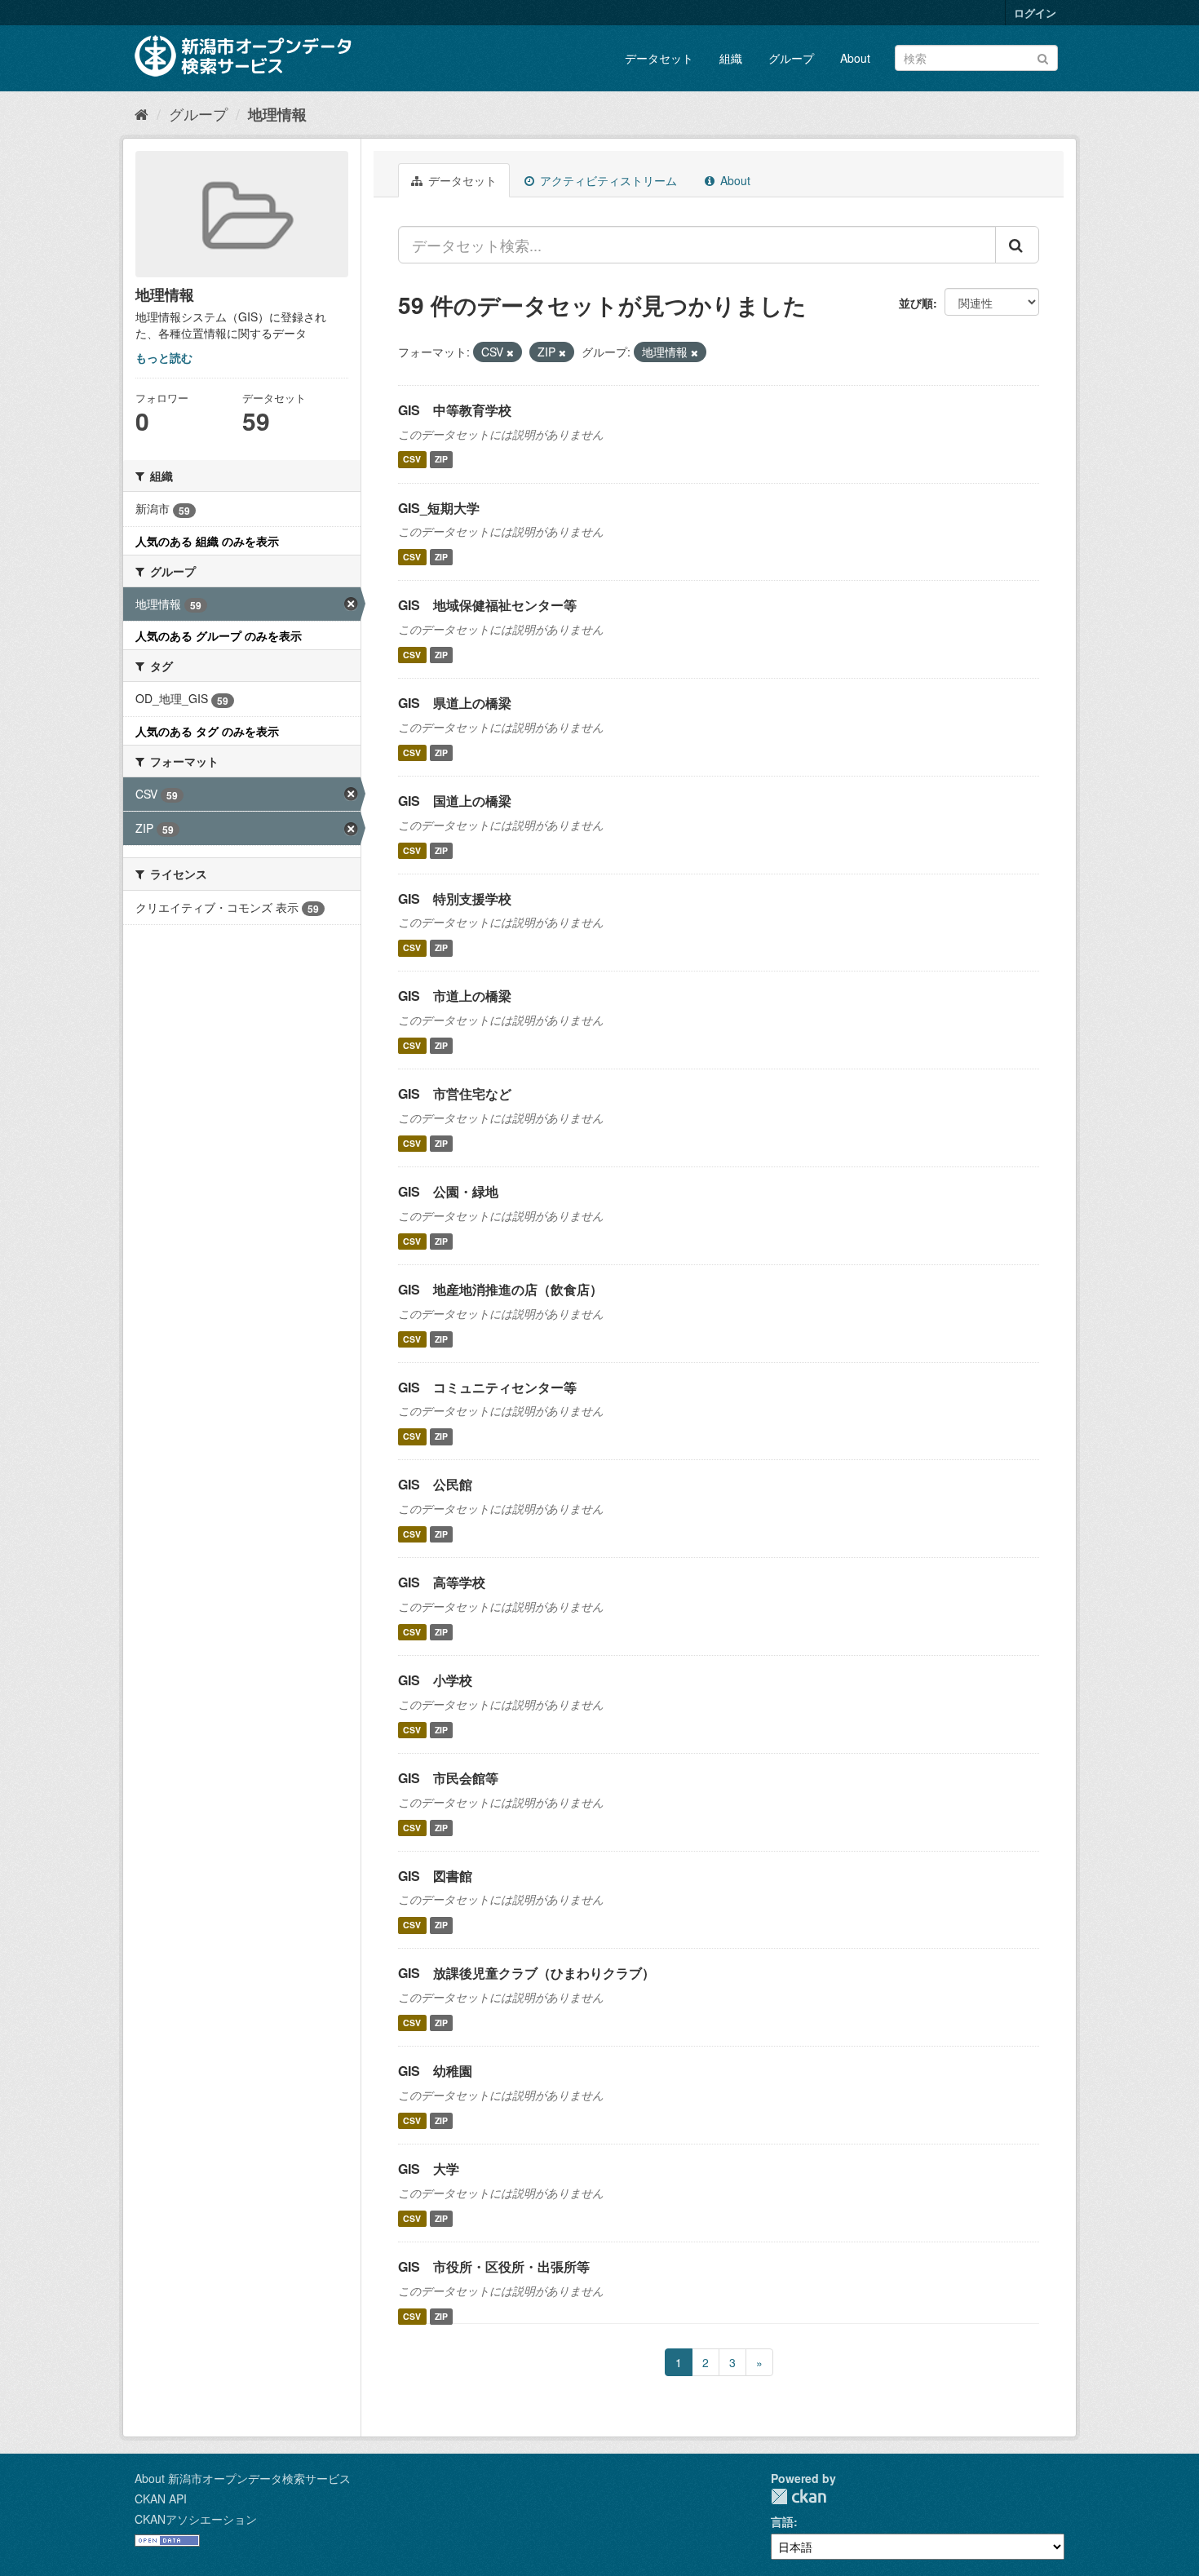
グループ (791, 58)
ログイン (1035, 13)
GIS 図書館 (435, 1876)
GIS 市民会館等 (448, 1778)
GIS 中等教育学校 (455, 410)
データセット (659, 58)
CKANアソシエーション (196, 2519)
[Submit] (1043, 57)
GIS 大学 (429, 2169)
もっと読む (164, 357)
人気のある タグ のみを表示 (207, 731)
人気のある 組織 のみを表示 (207, 541)
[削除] (510, 352)
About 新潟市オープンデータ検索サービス (243, 2478)
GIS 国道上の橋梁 (455, 801)
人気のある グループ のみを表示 (219, 635)
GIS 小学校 (435, 1680)
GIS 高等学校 (442, 1582)
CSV (412, 460)
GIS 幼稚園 (435, 2071)
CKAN (799, 2496)
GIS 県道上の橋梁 (455, 703)
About (855, 58)
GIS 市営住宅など (455, 1093)
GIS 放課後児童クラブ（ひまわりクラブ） (526, 1973)
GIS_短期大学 (439, 508)
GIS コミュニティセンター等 (487, 1387)
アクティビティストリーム (607, 180)
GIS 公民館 (435, 1484)
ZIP (441, 460)
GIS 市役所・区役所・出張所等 (494, 2266)
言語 (782, 2521)
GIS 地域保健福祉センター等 (487, 605)
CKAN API (161, 2499)
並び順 (916, 303)
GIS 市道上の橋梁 (455, 996)
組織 (731, 58)
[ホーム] (142, 113)
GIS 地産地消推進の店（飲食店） (500, 1289)
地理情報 (277, 114)
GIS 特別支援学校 (455, 899)
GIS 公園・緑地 (448, 1191)
